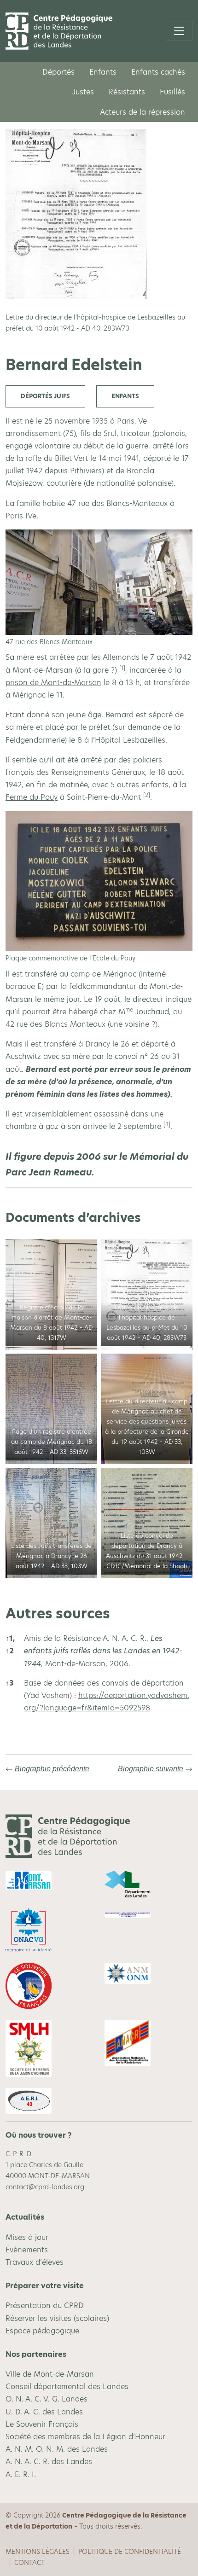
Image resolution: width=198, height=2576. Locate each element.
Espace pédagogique (42, 2330)
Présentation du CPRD (45, 2306)
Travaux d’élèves (35, 2262)
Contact (29, 2563)
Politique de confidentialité (130, 2552)
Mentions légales (38, 2552)
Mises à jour (27, 2237)
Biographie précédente (51, 1769)
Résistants (127, 92)
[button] (122, 670)
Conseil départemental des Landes (67, 2387)
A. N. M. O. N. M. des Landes (57, 2449)
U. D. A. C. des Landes (44, 2411)
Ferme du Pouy (32, 797)
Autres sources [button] (58, 1613)
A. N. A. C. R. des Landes (49, 2462)
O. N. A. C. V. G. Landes (47, 2399)
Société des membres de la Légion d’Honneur (85, 2437)
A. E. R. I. (21, 2474)
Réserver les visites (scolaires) (57, 2318)
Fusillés (172, 92)
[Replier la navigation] (179, 31)
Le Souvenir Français (42, 2424)
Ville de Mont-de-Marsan (50, 2374)
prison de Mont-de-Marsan (53, 683)
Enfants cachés (158, 72)
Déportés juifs (45, 396)
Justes (83, 92)
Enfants (103, 72)
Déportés (58, 72)
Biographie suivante (151, 1769)
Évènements (27, 2249)
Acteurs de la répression (143, 112)
